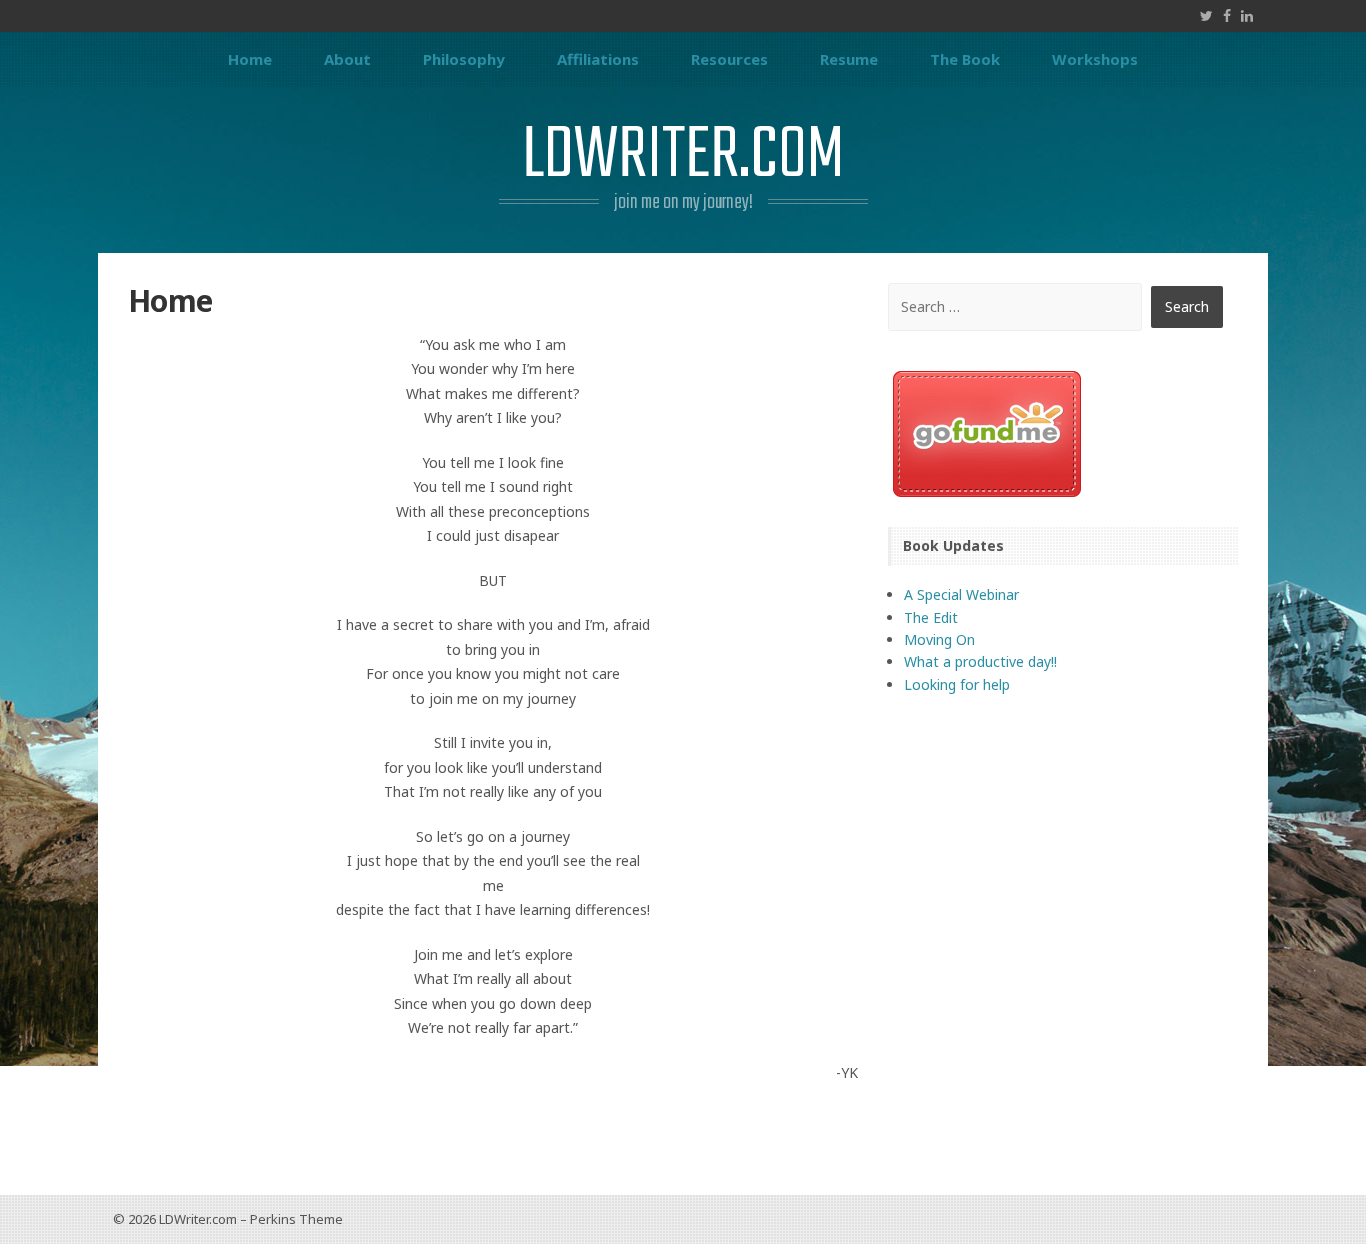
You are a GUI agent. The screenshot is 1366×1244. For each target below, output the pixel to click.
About (347, 59)
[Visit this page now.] (1063, 434)
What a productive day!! (980, 661)
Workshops (1095, 59)
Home (250, 59)
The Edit (931, 617)
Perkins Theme (296, 1219)
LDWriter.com (683, 156)
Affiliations (598, 59)
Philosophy (464, 59)
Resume (849, 59)
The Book (965, 59)
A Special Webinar (961, 594)
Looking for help (957, 684)
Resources (729, 59)
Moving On (939, 639)
